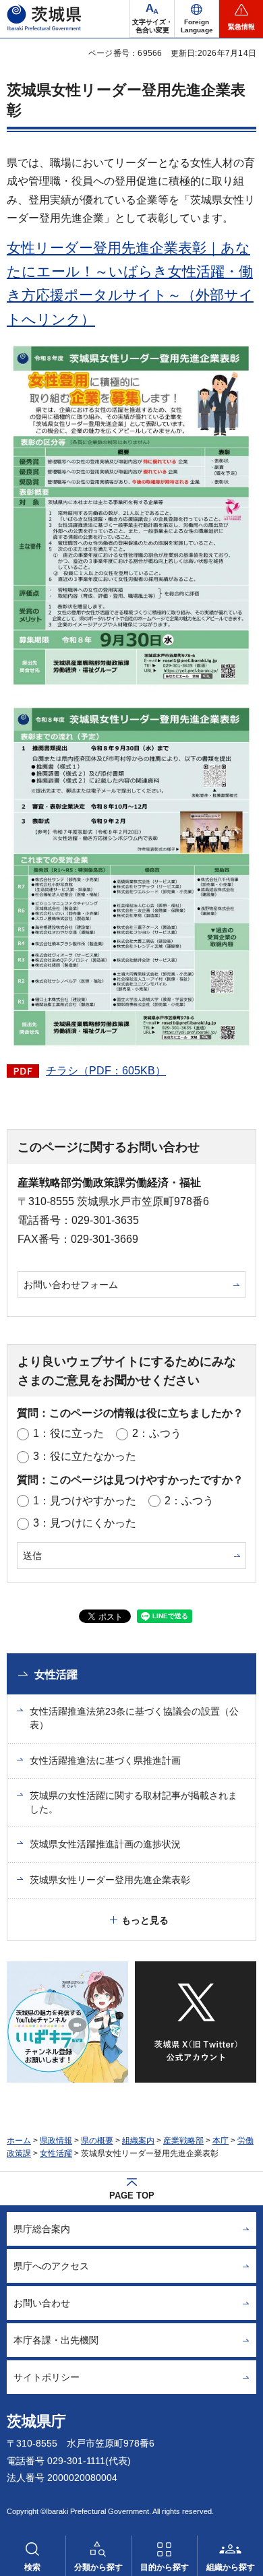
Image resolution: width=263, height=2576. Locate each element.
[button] (197, 19)
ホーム (19, 2141)
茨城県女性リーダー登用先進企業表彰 (110, 1880)
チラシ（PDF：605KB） (106, 1071)
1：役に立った (68, 1433)
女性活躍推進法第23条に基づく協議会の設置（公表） (134, 1718)
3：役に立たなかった (85, 1456)
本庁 (221, 2141)
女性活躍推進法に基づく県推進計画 (105, 1760)
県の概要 (97, 2141)
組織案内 (138, 2141)
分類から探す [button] (98, 2567)
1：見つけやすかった (85, 1501)
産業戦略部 (183, 2141)
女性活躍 (56, 1675)
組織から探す (231, 2567)
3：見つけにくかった (85, 1523)
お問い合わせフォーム (71, 1285)
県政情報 (56, 2141)
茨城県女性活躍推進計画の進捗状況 (105, 1844)
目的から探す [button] (165, 2567)
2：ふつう (157, 1433)
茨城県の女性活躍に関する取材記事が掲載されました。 (134, 1802)
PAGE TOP (132, 2196)
